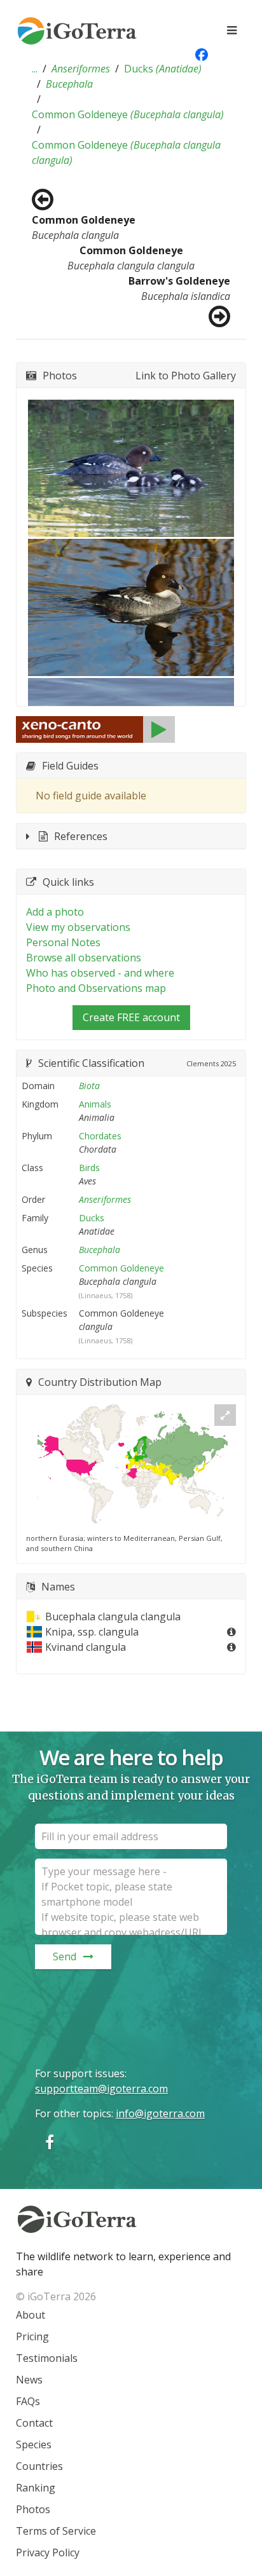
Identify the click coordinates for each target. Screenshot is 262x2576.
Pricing (32, 2336)
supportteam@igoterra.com (101, 2089)
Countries (39, 2466)
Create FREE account (131, 1017)
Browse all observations (84, 958)
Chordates (100, 1136)
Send (65, 1956)
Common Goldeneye (128, 114)
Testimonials (47, 2358)
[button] (35, 69)
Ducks (163, 69)
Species (34, 2444)
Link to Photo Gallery (186, 376)
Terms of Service (56, 2531)
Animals (95, 1104)
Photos (33, 2509)
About (31, 2315)
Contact (34, 2423)
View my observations (78, 927)
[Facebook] (50, 2142)
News (29, 2380)
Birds (89, 1168)
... (35, 69)
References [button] (81, 836)
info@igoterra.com (160, 2113)
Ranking (36, 2488)
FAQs (28, 2401)
